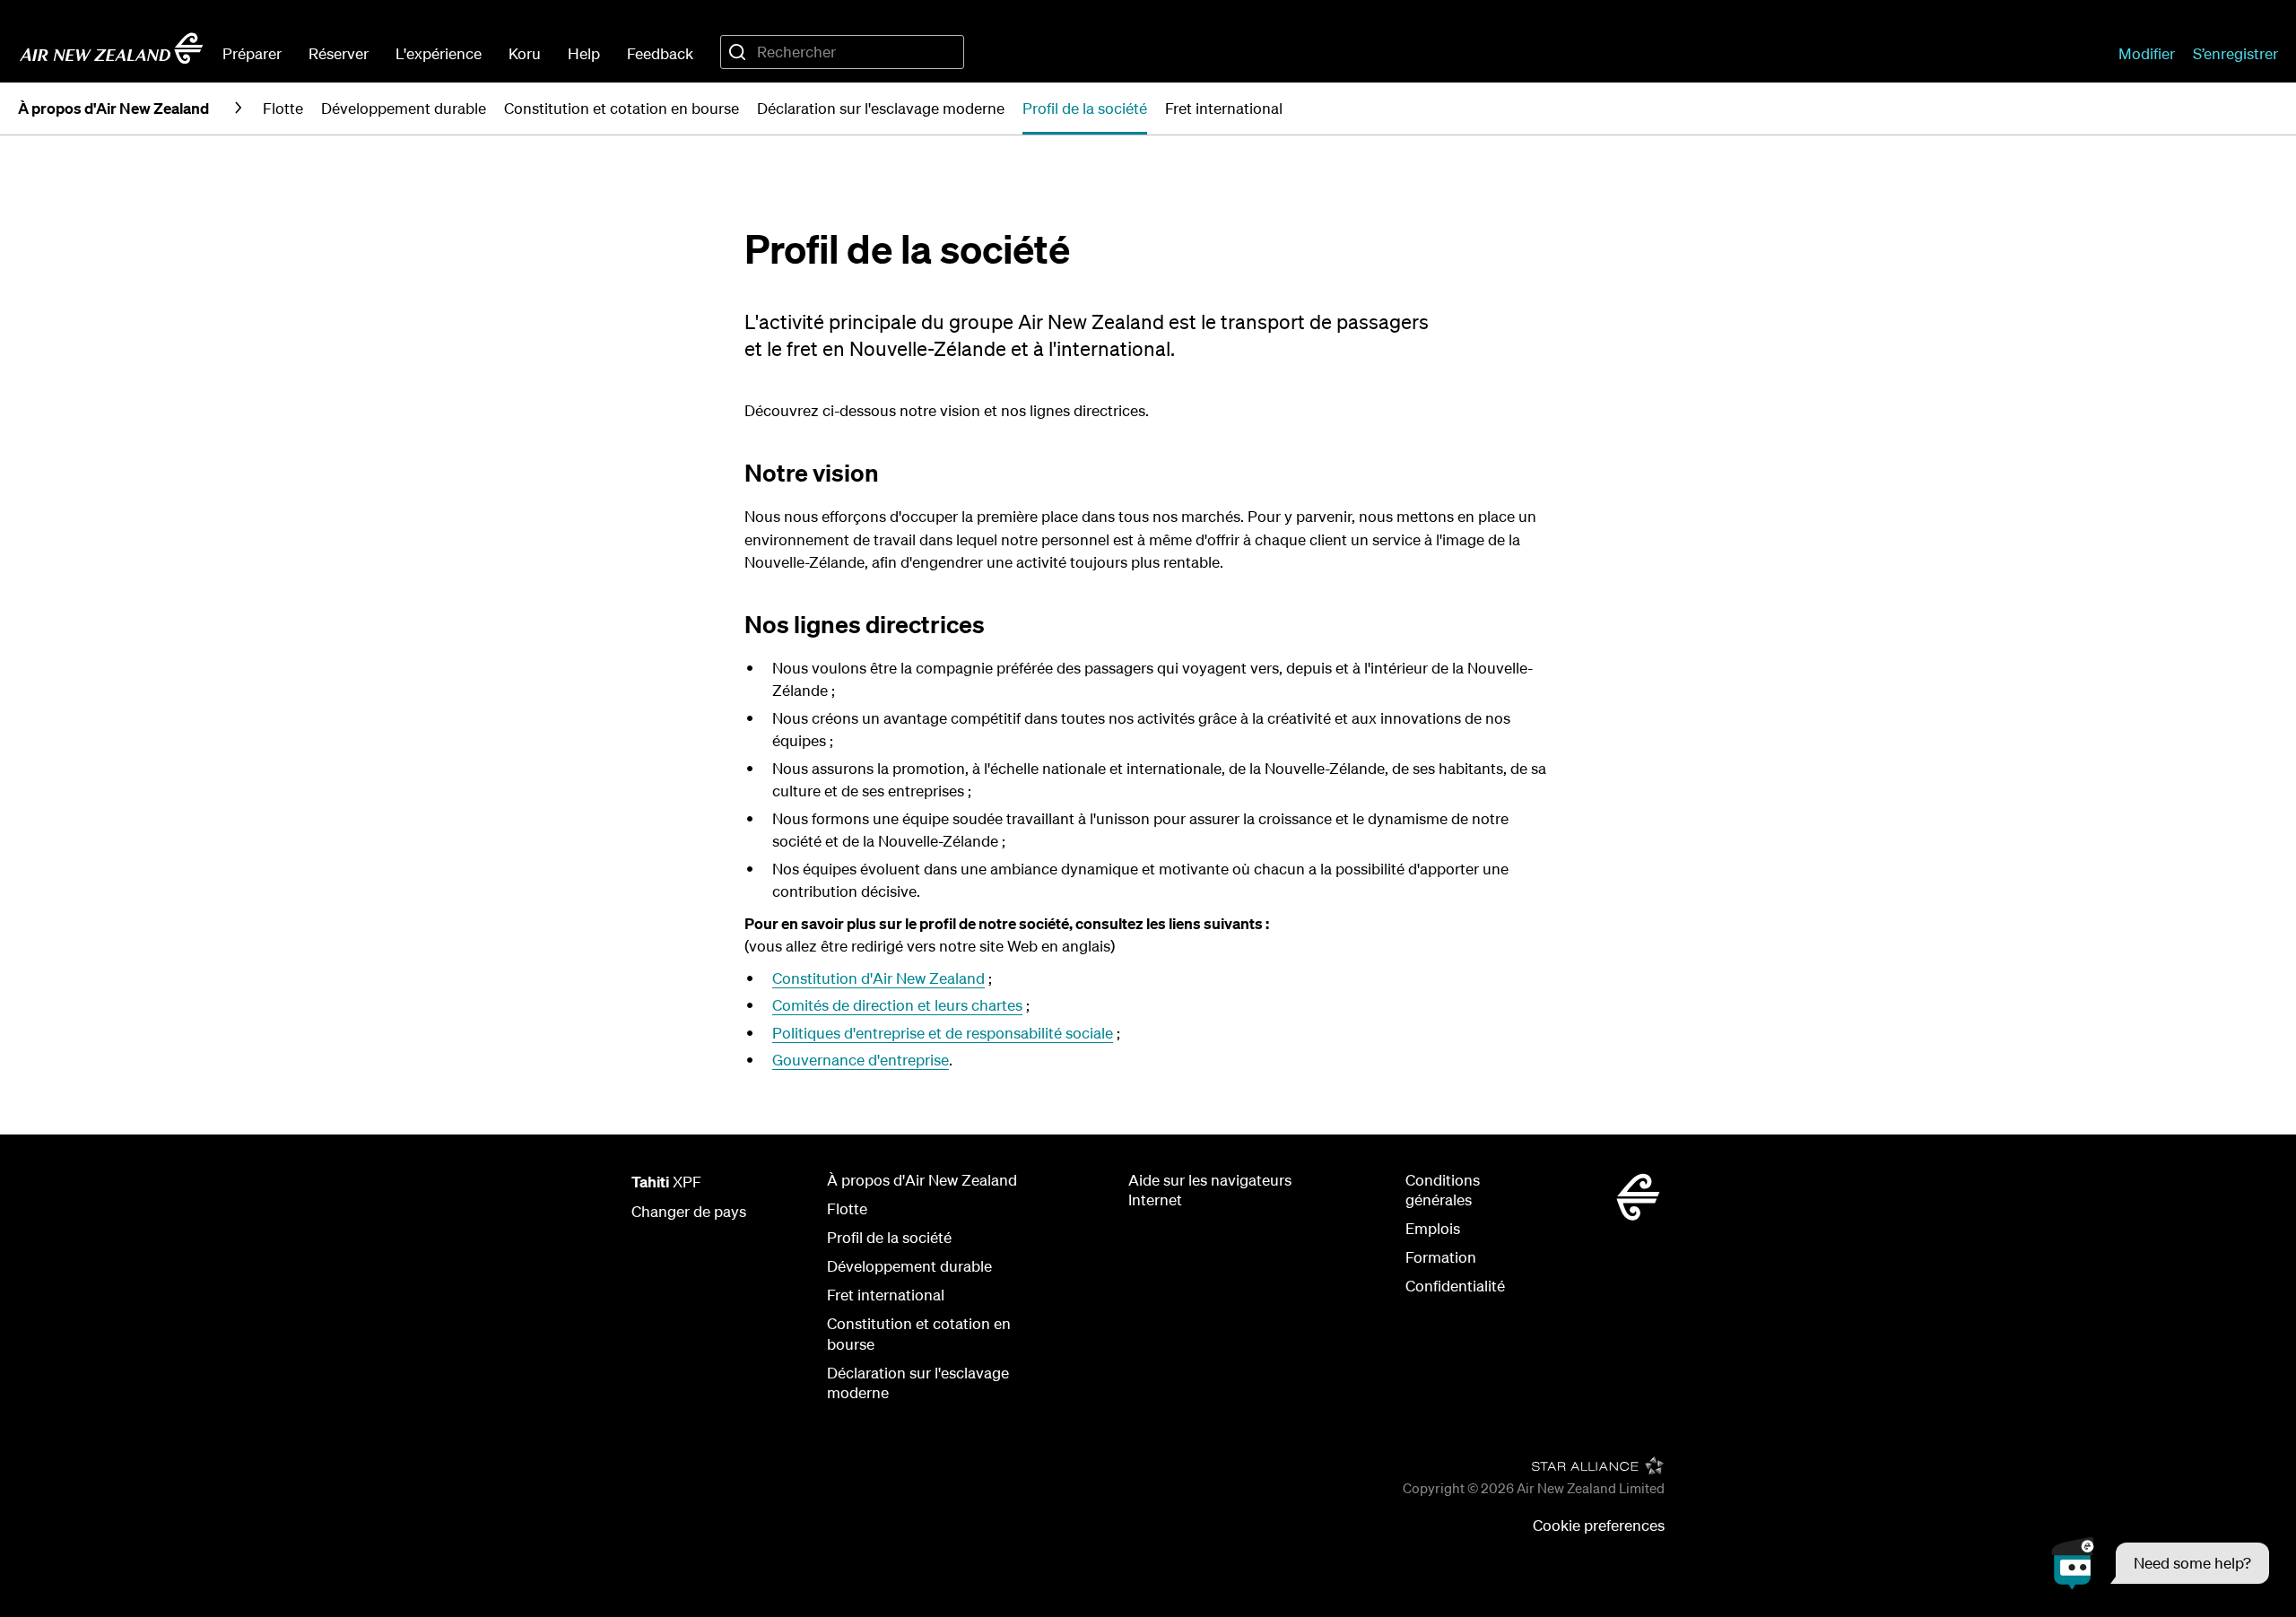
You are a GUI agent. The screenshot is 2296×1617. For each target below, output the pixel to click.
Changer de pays (689, 1211)
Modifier (2147, 53)
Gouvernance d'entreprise (861, 1060)
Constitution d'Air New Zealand (878, 978)
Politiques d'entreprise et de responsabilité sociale (943, 1033)
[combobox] (842, 52)
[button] (2160, 1563)
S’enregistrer (2235, 53)
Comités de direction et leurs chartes (897, 1005)
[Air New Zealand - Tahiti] (111, 48)
